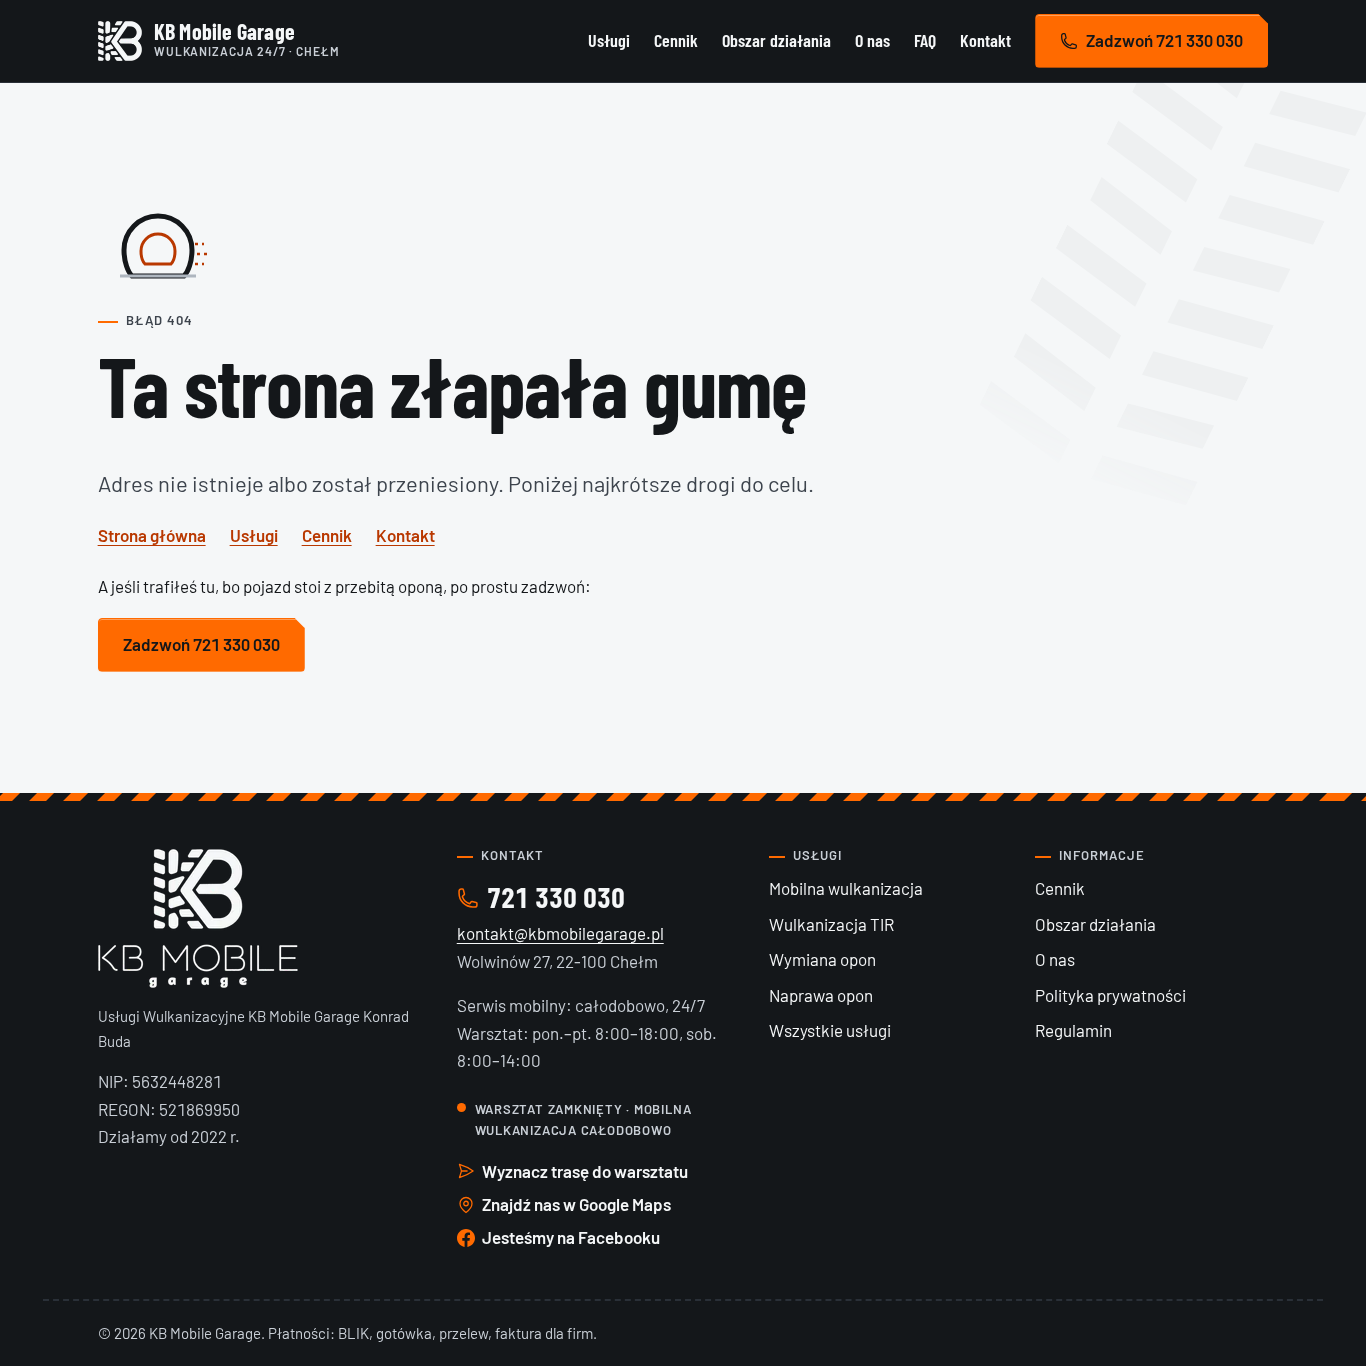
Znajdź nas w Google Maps (576, 1204)
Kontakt (985, 40)
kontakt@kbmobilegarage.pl (560, 933)
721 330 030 (556, 897)
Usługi (609, 40)
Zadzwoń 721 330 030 (1164, 40)
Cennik (676, 40)
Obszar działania (776, 40)
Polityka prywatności (1110, 995)
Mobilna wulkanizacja (846, 888)
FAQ (925, 40)
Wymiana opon (822, 959)
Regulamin (1073, 1030)
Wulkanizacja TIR (831, 924)
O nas (872, 40)
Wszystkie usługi (830, 1030)
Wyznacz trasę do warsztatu (585, 1171)
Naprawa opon (821, 995)
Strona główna (152, 535)
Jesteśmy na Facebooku (571, 1237)
